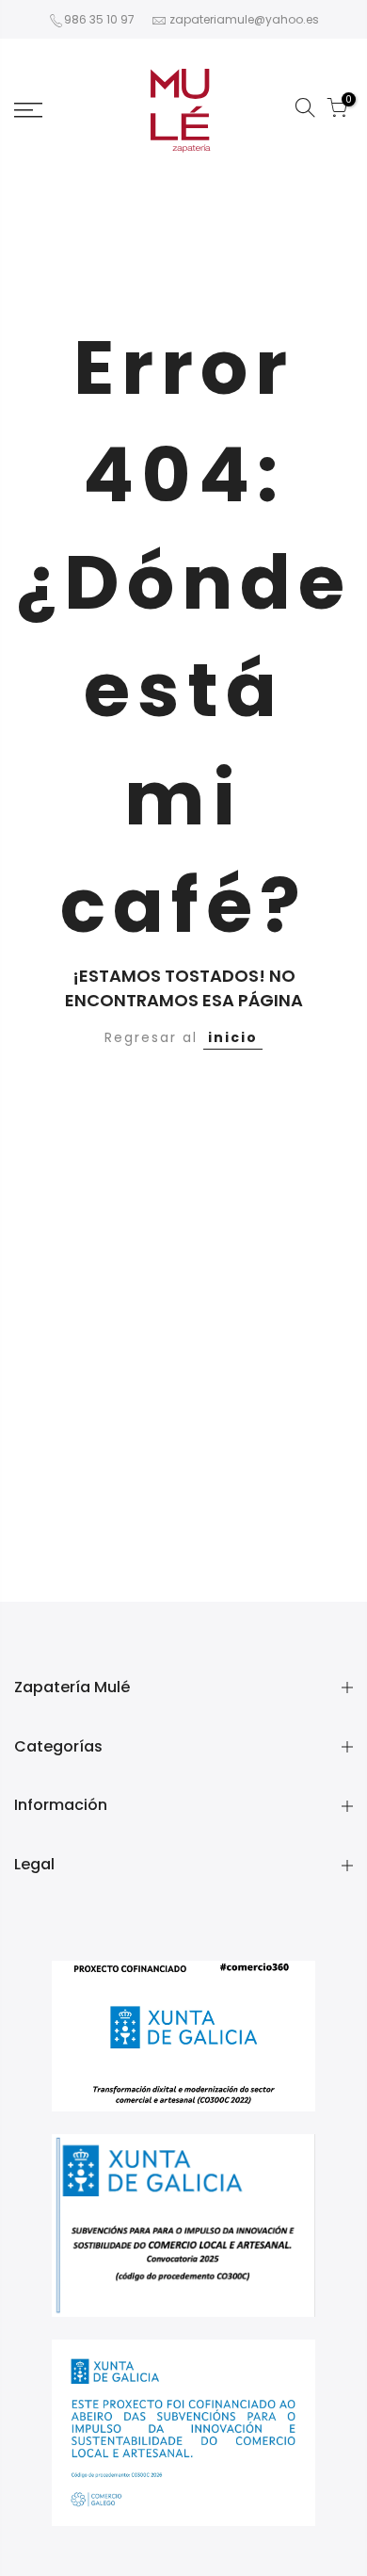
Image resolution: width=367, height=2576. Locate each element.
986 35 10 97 (99, 19)
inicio (233, 1037)
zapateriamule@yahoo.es (244, 19)
